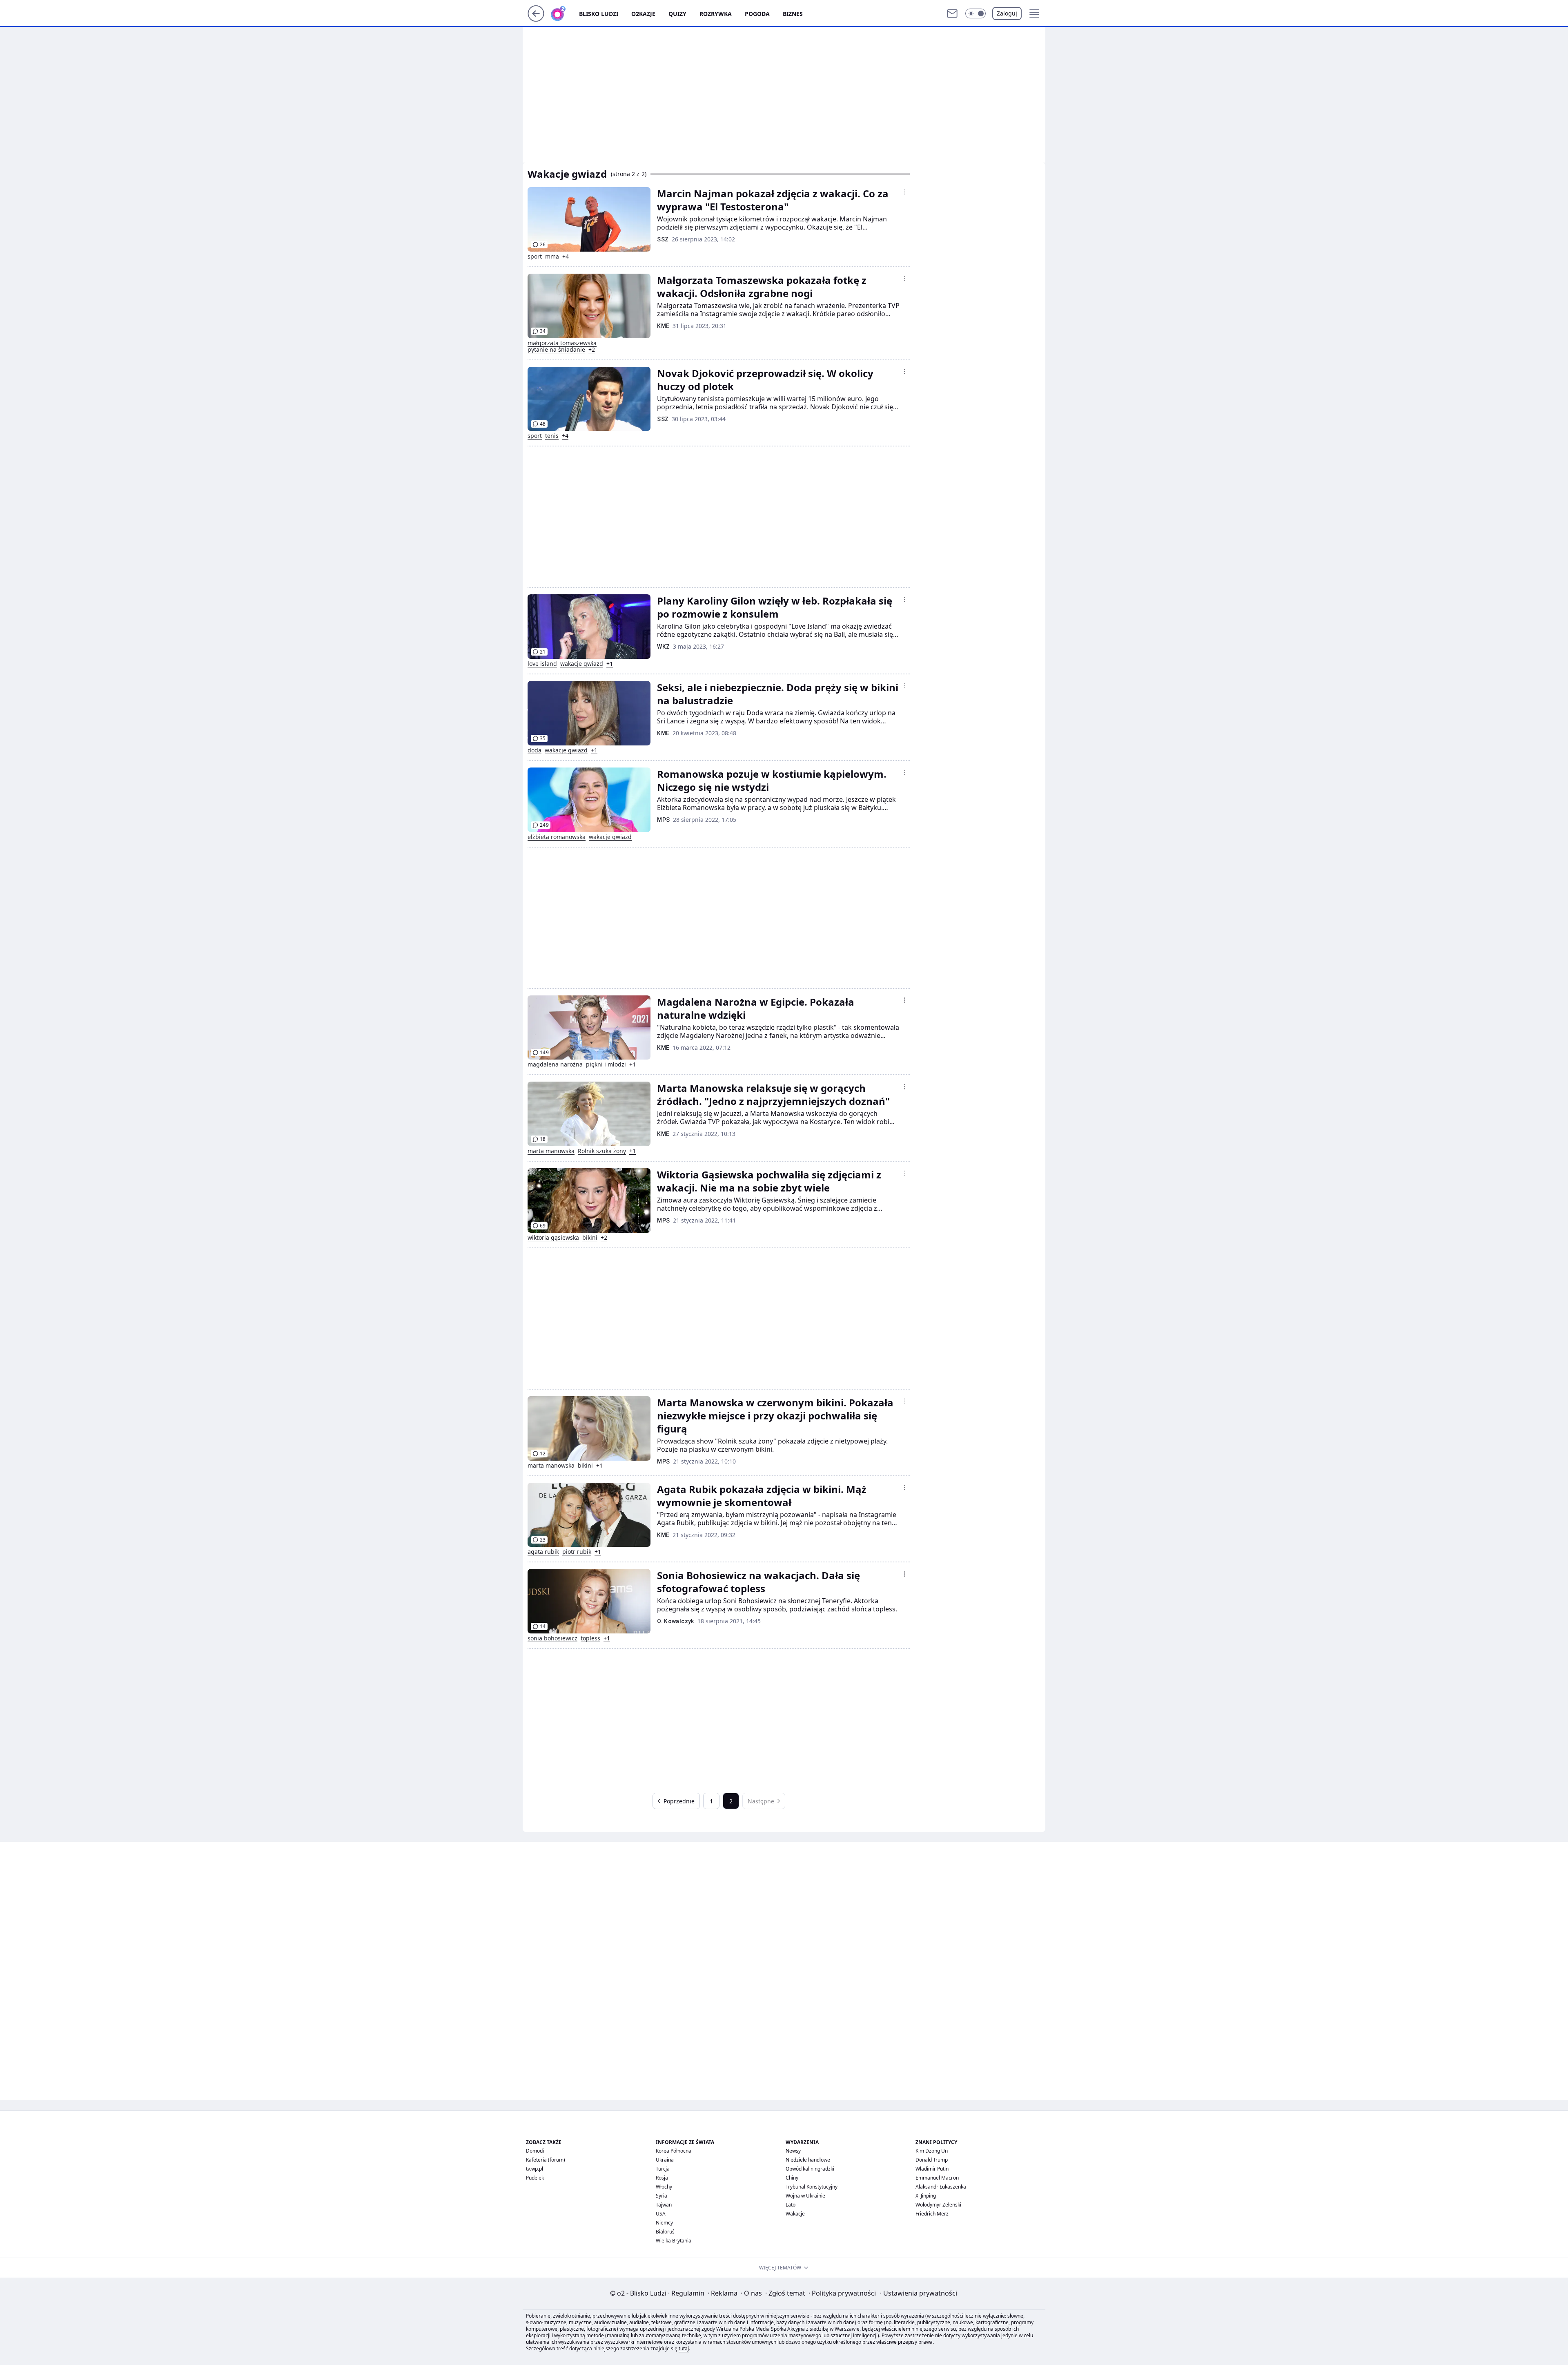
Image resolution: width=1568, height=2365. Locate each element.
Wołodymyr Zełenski (938, 2205)
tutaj (684, 2348)
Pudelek (535, 2178)
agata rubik (543, 1552)
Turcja (663, 2169)
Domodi (535, 2151)
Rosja (662, 2178)
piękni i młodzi (606, 1064)
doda (535, 750)
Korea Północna (674, 2151)
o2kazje (643, 14)
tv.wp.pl (535, 2169)
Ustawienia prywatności (919, 2293)
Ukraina (665, 2160)
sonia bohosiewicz (552, 1638)
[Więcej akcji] (905, 192)
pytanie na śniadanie (556, 350)
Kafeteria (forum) (546, 2160)
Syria (661, 2196)
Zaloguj (1007, 13)
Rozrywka (716, 14)
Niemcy (664, 2223)
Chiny (792, 2178)
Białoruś (665, 2232)
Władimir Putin (932, 2169)
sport (535, 257)
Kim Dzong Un (932, 2151)
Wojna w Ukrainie (805, 2196)
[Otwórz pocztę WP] (952, 13)
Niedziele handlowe (808, 2160)
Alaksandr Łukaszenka (941, 2187)
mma (552, 257)
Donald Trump (932, 2160)
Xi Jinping (926, 2196)
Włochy (664, 2187)
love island (542, 664)
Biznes (793, 14)
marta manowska (551, 1151)
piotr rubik (577, 1552)
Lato (791, 2205)
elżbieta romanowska (557, 837)
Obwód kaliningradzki (810, 2169)
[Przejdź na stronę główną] (536, 19)
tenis (552, 436)
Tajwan (664, 2205)
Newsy (793, 2151)
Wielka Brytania (674, 2241)
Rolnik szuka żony (602, 1151)
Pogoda (757, 14)
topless (590, 1638)
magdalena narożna (555, 1064)
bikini (590, 1238)
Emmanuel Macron (937, 2178)
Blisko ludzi (599, 14)
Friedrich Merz (932, 2214)
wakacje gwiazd (582, 664)
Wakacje (795, 2214)
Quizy (677, 14)
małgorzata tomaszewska (562, 343)
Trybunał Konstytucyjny (812, 2187)
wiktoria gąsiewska (553, 1238)
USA (661, 2214)
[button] (976, 13)
